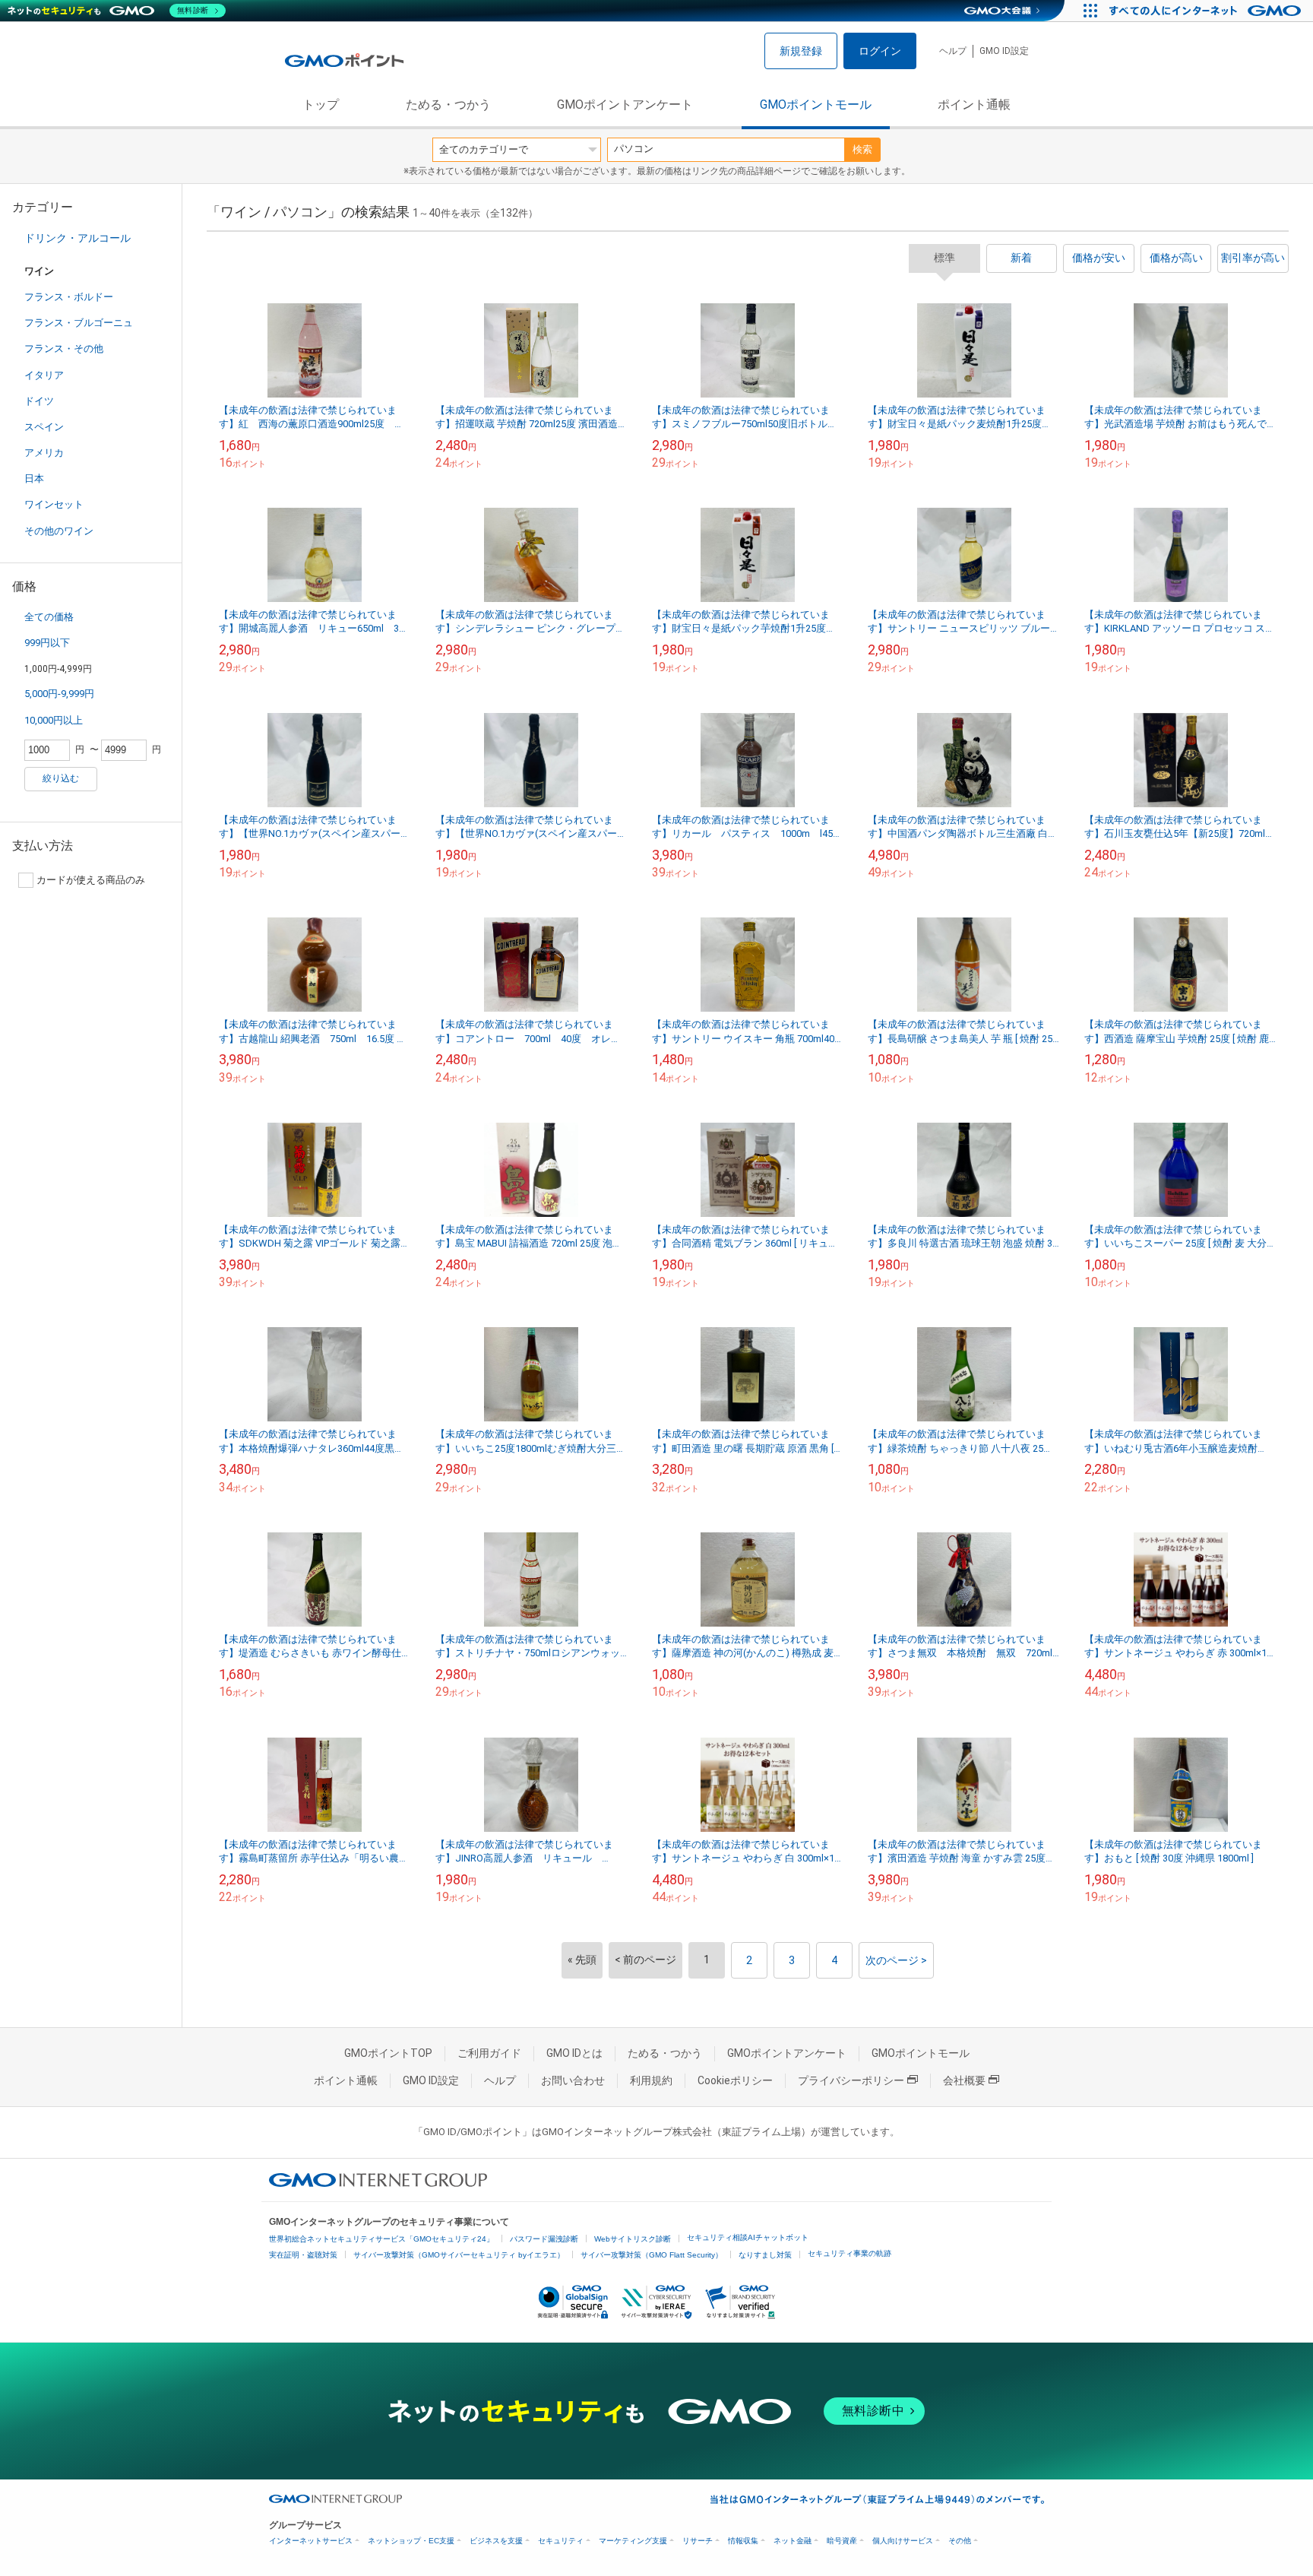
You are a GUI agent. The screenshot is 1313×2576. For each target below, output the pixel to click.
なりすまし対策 (765, 2255)
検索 (862, 149)
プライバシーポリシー (851, 2080)
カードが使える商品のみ (91, 880)
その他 (960, 2541)
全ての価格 (49, 617)
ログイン (880, 51)
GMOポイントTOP (388, 2053)
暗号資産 (842, 2541)
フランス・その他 (64, 349)
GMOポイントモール (816, 105)
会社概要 (964, 2080)
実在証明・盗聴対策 (303, 2255)
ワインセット (54, 504)
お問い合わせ (573, 2080)
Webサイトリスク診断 (633, 2239)
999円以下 (47, 643)
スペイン (44, 427)
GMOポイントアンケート (625, 105)
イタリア (44, 375)
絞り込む (61, 778)
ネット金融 (793, 2541)
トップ (321, 105)
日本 (34, 478)
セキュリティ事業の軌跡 (849, 2253)
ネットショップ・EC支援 (411, 2541)
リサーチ (698, 2541)
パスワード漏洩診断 (544, 2239)
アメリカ (44, 453)
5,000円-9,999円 (59, 694)
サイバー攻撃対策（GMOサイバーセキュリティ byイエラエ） (459, 2255)
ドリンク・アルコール (78, 238)
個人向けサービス (903, 2541)
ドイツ (39, 401)
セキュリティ (561, 2541)
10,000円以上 (54, 720)
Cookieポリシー (735, 2080)
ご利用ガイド (489, 2053)
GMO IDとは (574, 2053)
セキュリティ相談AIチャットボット (748, 2237)
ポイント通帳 (974, 105)
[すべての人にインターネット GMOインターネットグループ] (1207, 11)
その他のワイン (59, 531)
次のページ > (896, 1960)
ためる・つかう (448, 105)
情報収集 (743, 2541)
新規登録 (801, 51)
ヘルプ (953, 51)
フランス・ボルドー (69, 297)
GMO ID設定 (1004, 51)
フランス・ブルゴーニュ (79, 323)
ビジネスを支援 (496, 2541)
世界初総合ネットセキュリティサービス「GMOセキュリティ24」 (381, 2239)
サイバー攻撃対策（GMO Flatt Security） (652, 2255)
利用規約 (651, 2080)
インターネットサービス (311, 2541)
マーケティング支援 (633, 2541)
